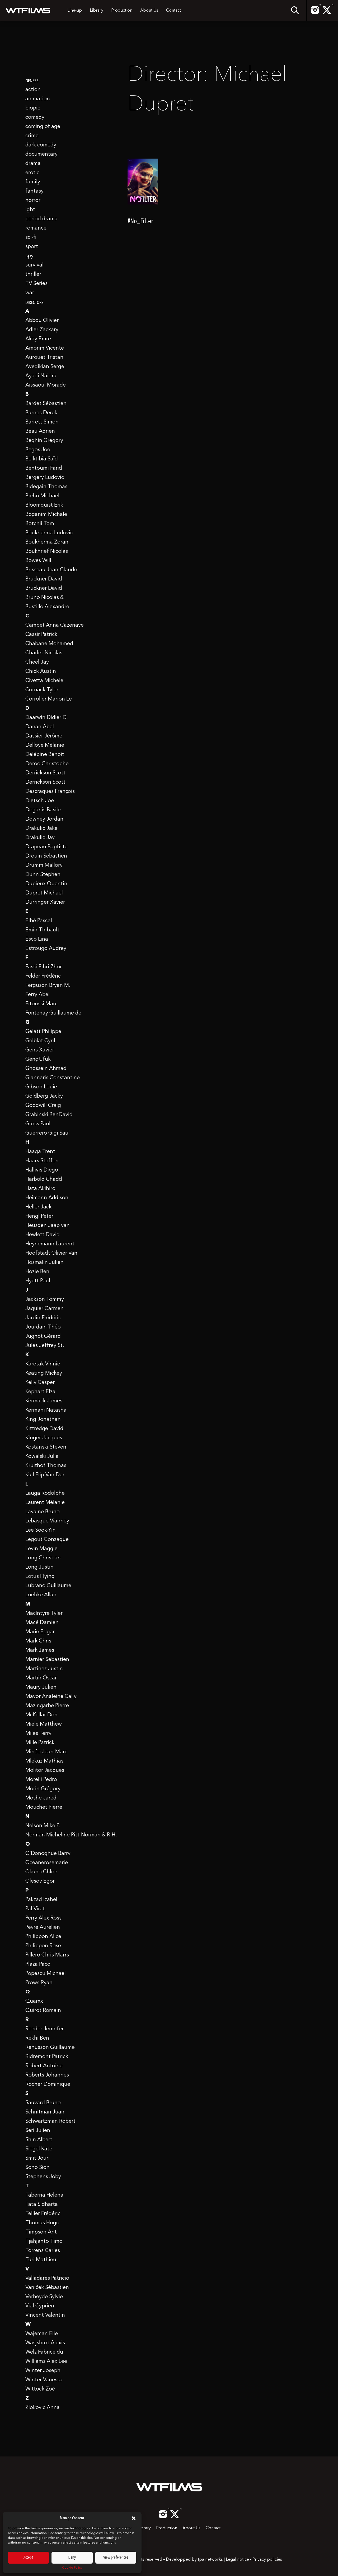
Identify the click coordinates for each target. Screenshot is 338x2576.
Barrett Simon (42, 422)
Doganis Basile (43, 810)
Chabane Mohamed (49, 644)
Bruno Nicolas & (45, 598)
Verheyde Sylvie (44, 2297)
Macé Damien (42, 1623)
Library (97, 11)
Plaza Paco (38, 1964)
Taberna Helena (44, 2195)
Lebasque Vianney (47, 1521)
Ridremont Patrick (47, 2057)
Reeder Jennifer (44, 2029)
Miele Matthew (44, 1724)
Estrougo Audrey (46, 949)
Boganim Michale (46, 515)
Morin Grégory (43, 1789)
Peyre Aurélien (43, 1927)
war (30, 293)
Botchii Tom (40, 524)
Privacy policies (267, 2560)
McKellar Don (41, 1715)
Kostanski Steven (46, 1447)
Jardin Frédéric (43, 1318)
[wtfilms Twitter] (327, 13)
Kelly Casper (40, 1383)
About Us (149, 11)
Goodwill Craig (43, 1106)
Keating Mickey (44, 1373)
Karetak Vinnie (43, 1364)
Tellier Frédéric (43, 2214)
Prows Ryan (39, 1983)
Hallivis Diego (42, 1170)
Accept (28, 2558)
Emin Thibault (42, 930)
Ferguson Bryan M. (48, 985)
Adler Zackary (42, 330)
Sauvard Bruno (43, 2103)
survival (34, 265)
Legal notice (237, 2560)
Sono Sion (37, 2168)
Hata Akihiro (40, 1189)
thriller (33, 274)
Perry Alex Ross (43, 1918)
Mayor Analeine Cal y (51, 1697)
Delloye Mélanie (45, 745)
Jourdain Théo (43, 1327)
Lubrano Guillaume (48, 1586)
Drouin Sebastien (46, 856)
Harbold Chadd (44, 1179)
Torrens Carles (43, 2251)
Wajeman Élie (42, 2334)
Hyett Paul (38, 1281)
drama (33, 164)
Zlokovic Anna (43, 2408)
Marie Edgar (40, 1632)
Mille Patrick (40, 1743)
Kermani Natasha (46, 1410)
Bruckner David (44, 579)
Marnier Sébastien (47, 1660)
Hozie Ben (37, 1272)
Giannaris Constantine (53, 1078)
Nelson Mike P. (43, 1826)
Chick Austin (41, 672)
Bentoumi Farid (44, 468)
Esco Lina (37, 939)
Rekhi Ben (37, 2038)
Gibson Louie (41, 1087)
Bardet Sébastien (46, 404)
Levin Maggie (41, 1549)
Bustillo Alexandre (47, 607)
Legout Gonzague (47, 1540)
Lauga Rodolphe (45, 1493)
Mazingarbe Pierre (47, 1706)
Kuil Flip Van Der (45, 1475)
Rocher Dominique (48, 2084)
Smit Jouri (37, 2158)
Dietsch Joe (40, 801)
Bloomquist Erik (44, 505)
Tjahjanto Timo (44, 2241)
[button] (134, 2518)
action (33, 90)
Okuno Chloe (41, 1872)
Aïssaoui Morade (46, 385)
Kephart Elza (40, 1392)
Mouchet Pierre (44, 1807)
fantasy (34, 191)
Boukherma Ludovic (49, 533)
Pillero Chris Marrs (47, 1955)
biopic (33, 108)
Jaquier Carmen (44, 1309)
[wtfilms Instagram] (315, 13)
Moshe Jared (41, 1798)
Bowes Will (38, 561)
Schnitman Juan (45, 2112)
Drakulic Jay (40, 838)
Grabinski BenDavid (49, 1115)
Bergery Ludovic (45, 478)
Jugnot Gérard (43, 1336)
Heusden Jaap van (48, 1226)
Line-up (75, 11)
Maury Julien (41, 1687)
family (33, 182)
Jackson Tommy (45, 1299)
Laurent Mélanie (45, 1503)
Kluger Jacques (44, 1438)
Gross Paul (38, 1124)
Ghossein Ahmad (46, 1069)
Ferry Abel (37, 995)
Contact (173, 11)
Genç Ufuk (38, 1059)
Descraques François (50, 792)
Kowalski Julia (42, 1456)
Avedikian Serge (45, 367)
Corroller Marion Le (49, 699)
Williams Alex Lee (46, 2361)
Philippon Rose (43, 1946)
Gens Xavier (40, 1050)
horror (33, 201)
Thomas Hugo (42, 2223)
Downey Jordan (44, 819)
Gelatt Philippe (43, 1032)
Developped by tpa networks (195, 2560)
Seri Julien (38, 2131)
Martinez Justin (44, 1669)
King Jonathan (43, 1420)
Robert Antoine (44, 2066)
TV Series (36, 284)
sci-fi (31, 237)
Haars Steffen (42, 1161)
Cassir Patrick (41, 635)
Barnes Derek (41, 413)
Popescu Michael (46, 1974)
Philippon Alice (43, 1937)
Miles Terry (38, 1734)
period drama (41, 219)
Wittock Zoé (40, 2389)
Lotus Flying (40, 1577)
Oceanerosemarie (47, 1863)
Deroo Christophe (47, 764)
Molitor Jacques (45, 1770)
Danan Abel (40, 727)
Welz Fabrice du (44, 2352)
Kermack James (44, 1401)
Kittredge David (44, 1429)
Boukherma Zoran (47, 542)
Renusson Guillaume (50, 2048)
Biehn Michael (42, 496)
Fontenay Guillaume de (53, 1013)
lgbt (30, 210)
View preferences (116, 2558)
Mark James (40, 1650)
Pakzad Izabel (41, 1900)
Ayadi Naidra (41, 376)
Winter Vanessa (44, 2380)
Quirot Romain (43, 2011)
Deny (72, 2558)
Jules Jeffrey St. (45, 1346)
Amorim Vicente (45, 348)
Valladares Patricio (47, 2278)
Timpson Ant (41, 2232)
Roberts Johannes (47, 2075)
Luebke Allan (41, 1595)
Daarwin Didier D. (47, 718)
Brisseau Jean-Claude (51, 570)
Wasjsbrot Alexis (45, 2343)
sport (32, 247)
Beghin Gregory (44, 441)
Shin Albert (39, 2140)
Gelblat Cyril (40, 1041)
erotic (32, 173)
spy (29, 256)
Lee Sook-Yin (41, 1530)
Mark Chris (38, 1641)
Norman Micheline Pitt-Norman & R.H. (71, 1835)
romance (36, 228)
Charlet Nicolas (44, 653)
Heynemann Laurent (50, 1244)
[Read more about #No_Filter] (143, 190)
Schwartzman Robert (50, 2121)
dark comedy (41, 145)
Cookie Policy (72, 2568)
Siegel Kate (39, 2149)
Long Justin (39, 1567)
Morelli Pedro (41, 1780)
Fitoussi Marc (41, 1004)
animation (38, 99)
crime (32, 136)
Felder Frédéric (43, 976)
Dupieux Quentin (46, 884)
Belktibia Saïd (42, 459)
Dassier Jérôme (44, 736)
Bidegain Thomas (46, 487)
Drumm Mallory (44, 865)
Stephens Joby (43, 2177)
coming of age (43, 127)
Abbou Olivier (42, 321)
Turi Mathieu (41, 2260)
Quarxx (34, 2001)
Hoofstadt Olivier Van (51, 1253)
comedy (35, 117)
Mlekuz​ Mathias (44, 1761)
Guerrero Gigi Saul (48, 1133)
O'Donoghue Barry (48, 1854)
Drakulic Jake (41, 828)
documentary (41, 154)
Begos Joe (38, 450)
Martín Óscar (41, 1678)
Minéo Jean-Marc (46, 1752)
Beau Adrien (40, 431)
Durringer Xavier (45, 902)
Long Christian (43, 1558)
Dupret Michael (44, 893)
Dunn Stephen (43, 875)
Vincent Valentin (45, 2315)
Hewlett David (43, 1235)
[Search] (295, 11)
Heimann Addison (47, 1198)
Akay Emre (38, 339)
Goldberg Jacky (44, 1096)
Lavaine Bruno (43, 1512)
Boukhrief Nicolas (47, 551)
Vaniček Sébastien (47, 2288)
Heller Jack (38, 1207)
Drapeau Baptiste (46, 847)
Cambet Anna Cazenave (55, 625)
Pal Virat (35, 1909)
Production (122, 11)
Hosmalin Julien (44, 1263)
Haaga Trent (40, 1152)
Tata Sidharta (42, 2204)
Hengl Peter (39, 1216)
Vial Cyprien (40, 2306)
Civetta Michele (44, 681)
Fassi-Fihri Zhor (44, 967)
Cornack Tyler (42, 690)
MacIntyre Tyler (44, 1613)
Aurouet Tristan (44, 358)
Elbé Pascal (39, 921)
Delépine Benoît (45, 755)
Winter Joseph (43, 2371)
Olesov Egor (40, 1881)
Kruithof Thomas (46, 1466)
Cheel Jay (37, 662)
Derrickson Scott (45, 773)
